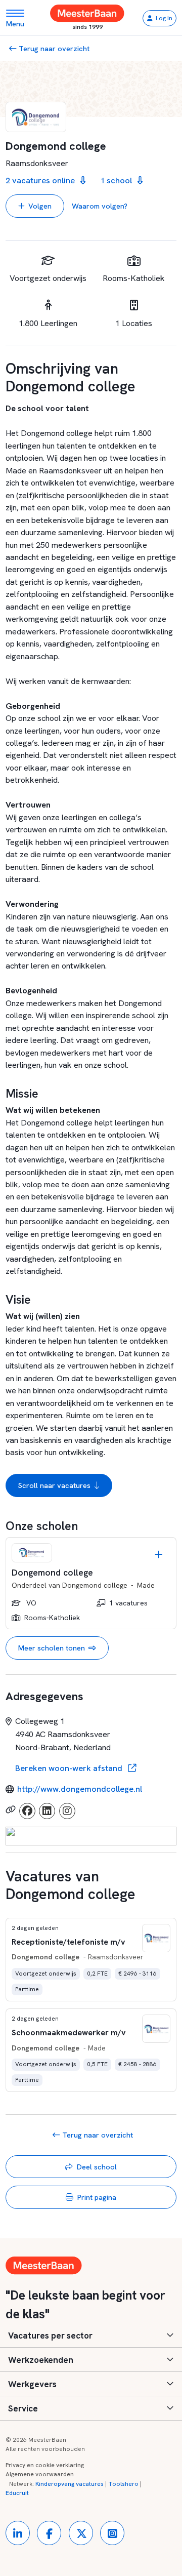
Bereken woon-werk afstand (70, 1768)
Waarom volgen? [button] (100, 206)
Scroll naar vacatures (54, 1485)
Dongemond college (95, 1585)
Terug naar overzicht (53, 48)
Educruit (17, 2493)
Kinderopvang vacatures (70, 2484)
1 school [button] (117, 180)
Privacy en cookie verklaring (45, 2465)
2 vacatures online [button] (41, 180)
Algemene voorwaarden (40, 2474)
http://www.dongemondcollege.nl (80, 1789)
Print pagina (97, 2197)
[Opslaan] (159, 1555)
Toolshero (123, 2484)
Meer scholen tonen (52, 1648)
